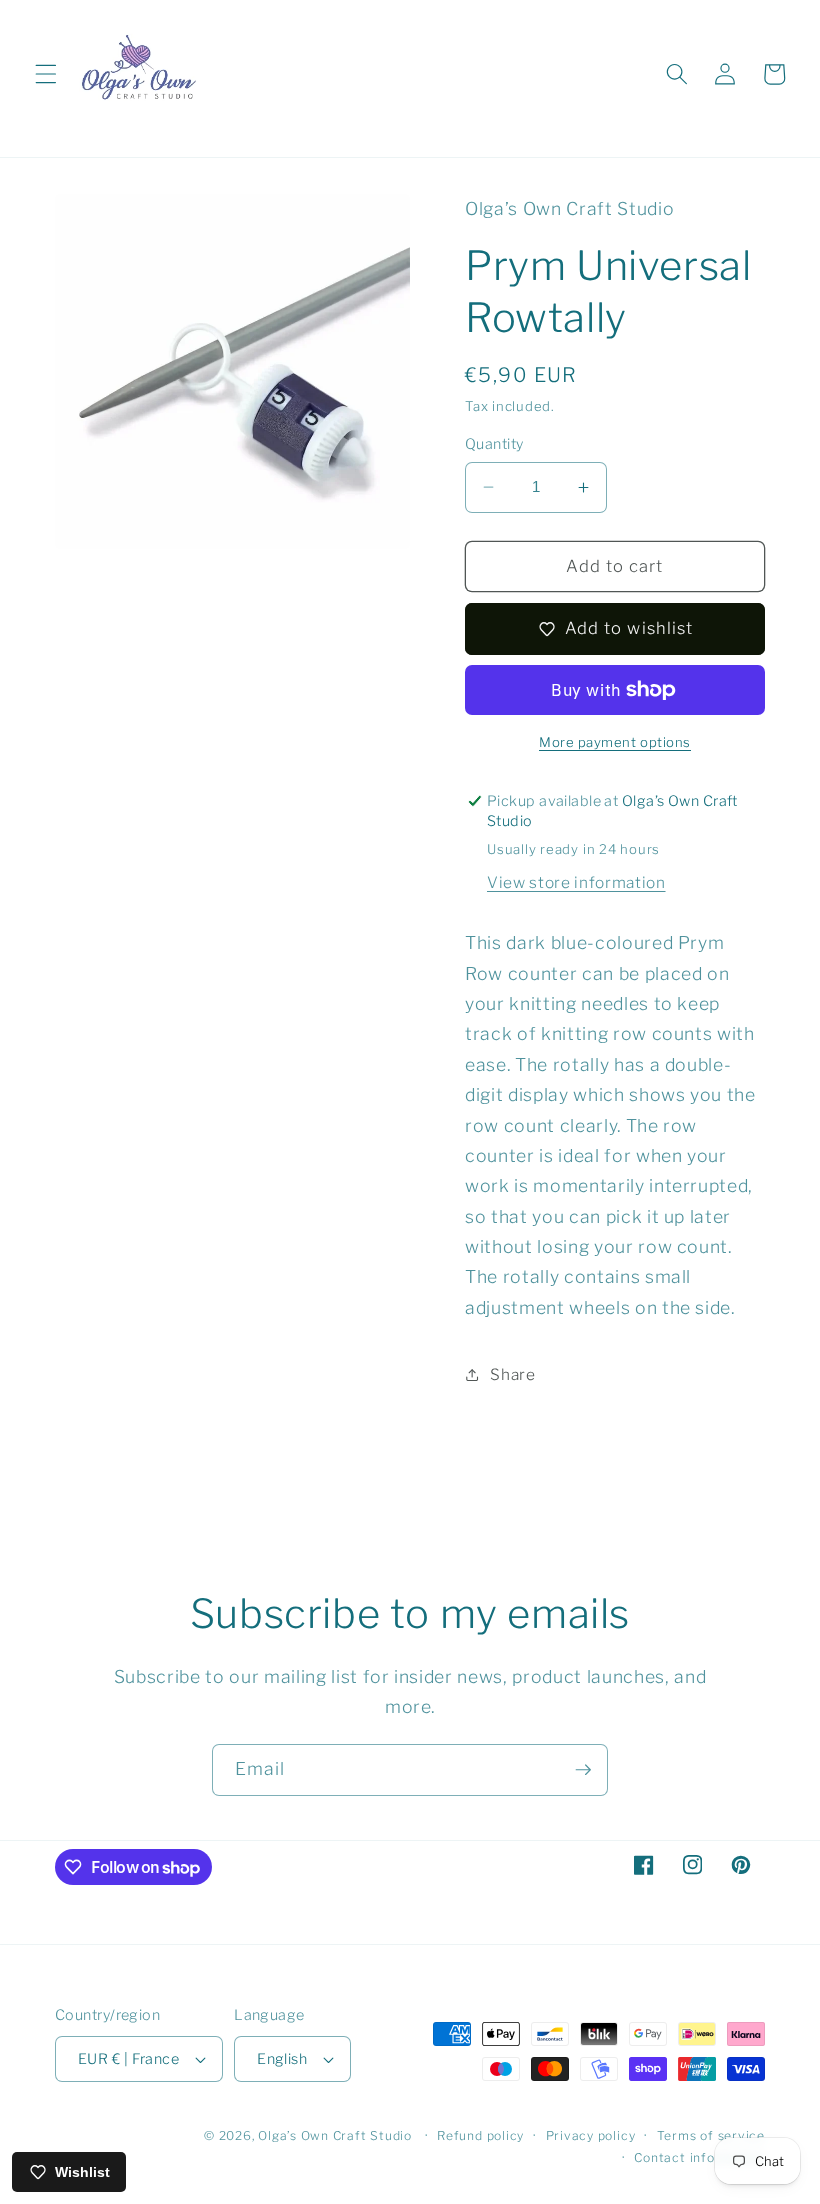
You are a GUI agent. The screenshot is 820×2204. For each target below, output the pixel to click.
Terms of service (711, 2135)
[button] (46, 74)
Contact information (699, 2157)
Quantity (494, 444)
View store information (576, 882)
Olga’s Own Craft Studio (335, 2135)
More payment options (615, 742)
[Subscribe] (583, 1770)
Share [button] (512, 1374)
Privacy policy (591, 2135)
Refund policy (480, 2135)
